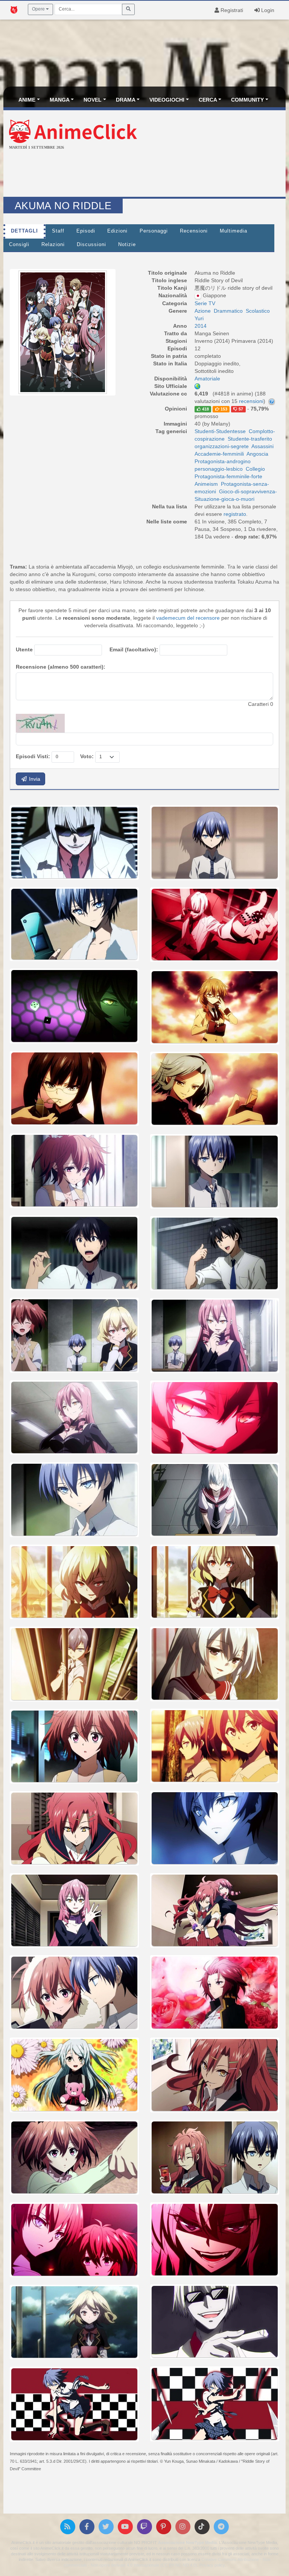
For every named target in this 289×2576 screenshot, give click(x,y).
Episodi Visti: (33, 756)
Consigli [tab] (19, 245)
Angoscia (257, 454)
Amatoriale (207, 379)
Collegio (255, 469)
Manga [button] (60, 100)
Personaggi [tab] (154, 231)
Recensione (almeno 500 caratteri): (61, 667)
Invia (34, 779)
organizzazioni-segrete (222, 446)
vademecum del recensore (188, 618)
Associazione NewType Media (187, 2543)
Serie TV (205, 303)
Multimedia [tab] (233, 231)
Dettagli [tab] (24, 231)
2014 (201, 326)
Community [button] (247, 100)
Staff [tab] (58, 231)
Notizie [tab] (127, 245)
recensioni (251, 401)
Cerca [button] (208, 100)
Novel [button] (93, 100)
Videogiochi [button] (167, 100)
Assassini (262, 446)
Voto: (87, 756)
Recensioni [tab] (194, 231)
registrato (235, 514)
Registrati (231, 10)
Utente (24, 649)
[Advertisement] (144, 174)
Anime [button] (27, 100)
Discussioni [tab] (91, 245)
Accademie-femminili (219, 454)
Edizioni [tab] (117, 231)
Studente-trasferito (250, 439)
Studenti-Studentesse (220, 431)
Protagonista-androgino (223, 461)
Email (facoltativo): (134, 649)
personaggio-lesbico (219, 469)
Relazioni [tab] (53, 245)
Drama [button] (126, 100)
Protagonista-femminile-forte (228, 476)
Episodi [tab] (86, 231)
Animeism (206, 484)
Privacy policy (212, 2565)
